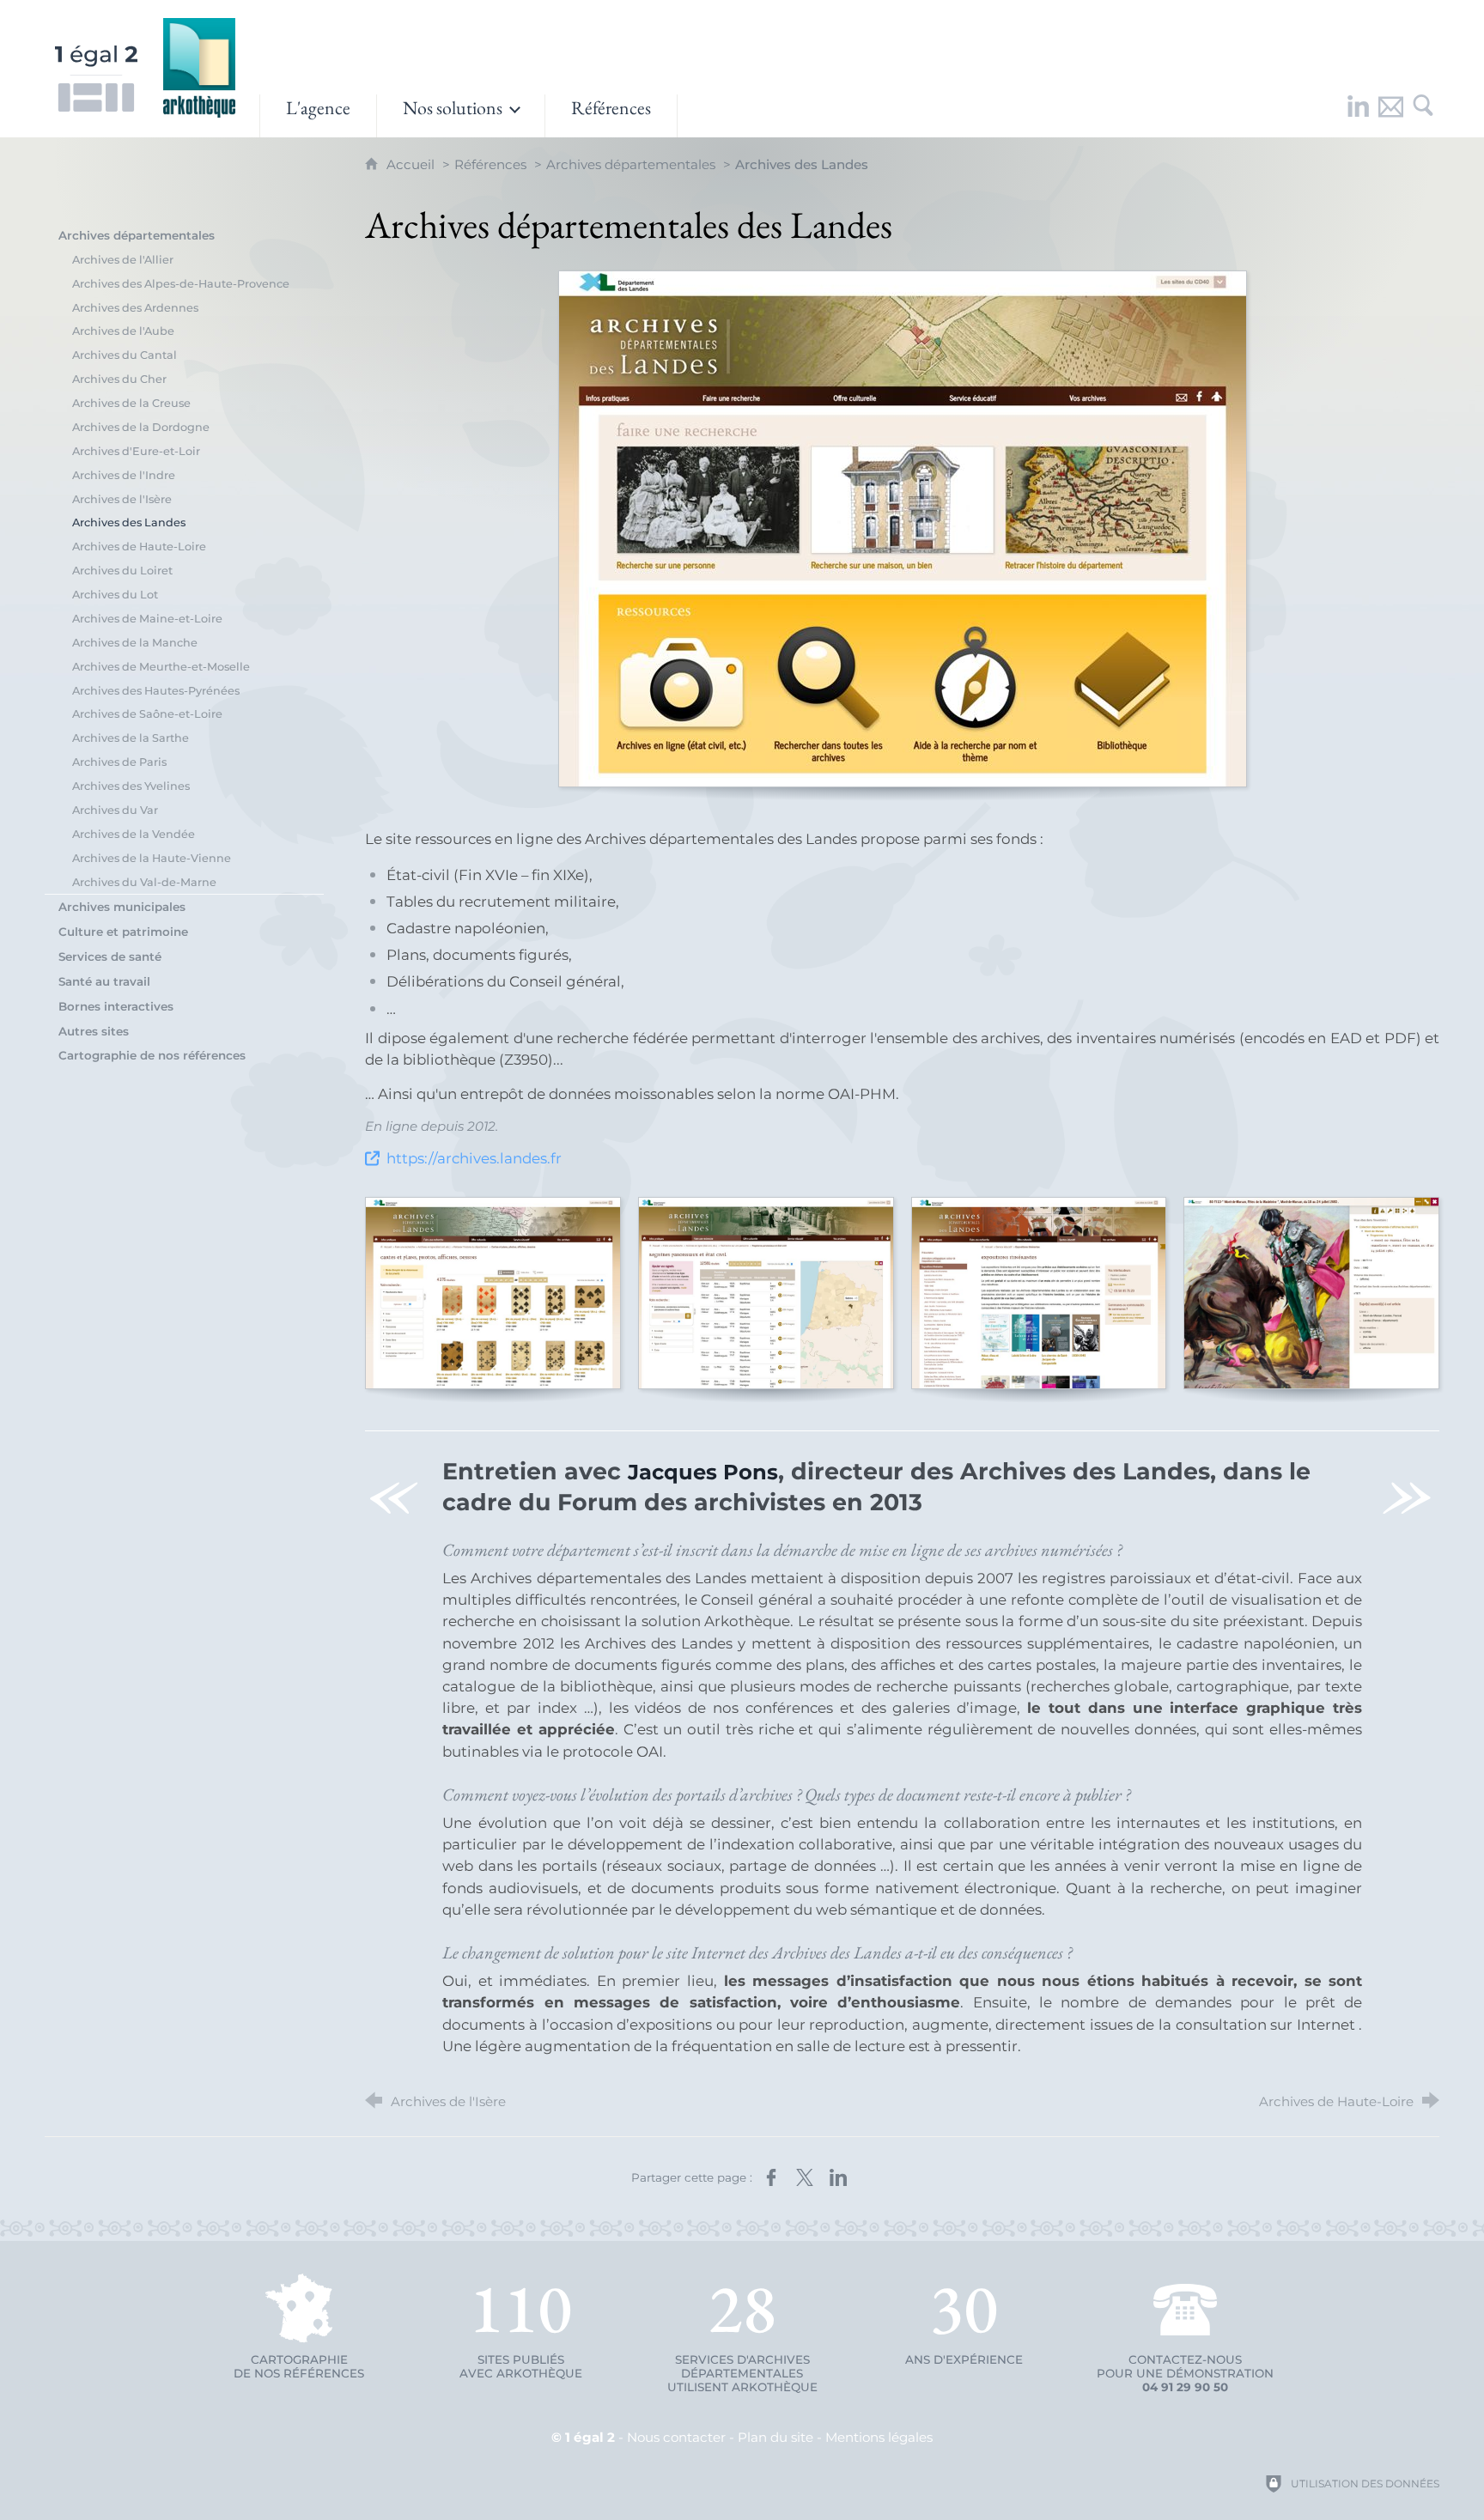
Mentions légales (879, 2437)
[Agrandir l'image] (903, 529)
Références (490, 164)
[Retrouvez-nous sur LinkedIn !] (1358, 116)
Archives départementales (631, 164)
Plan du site (775, 2437)
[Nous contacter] (1390, 116)
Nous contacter (676, 2437)
